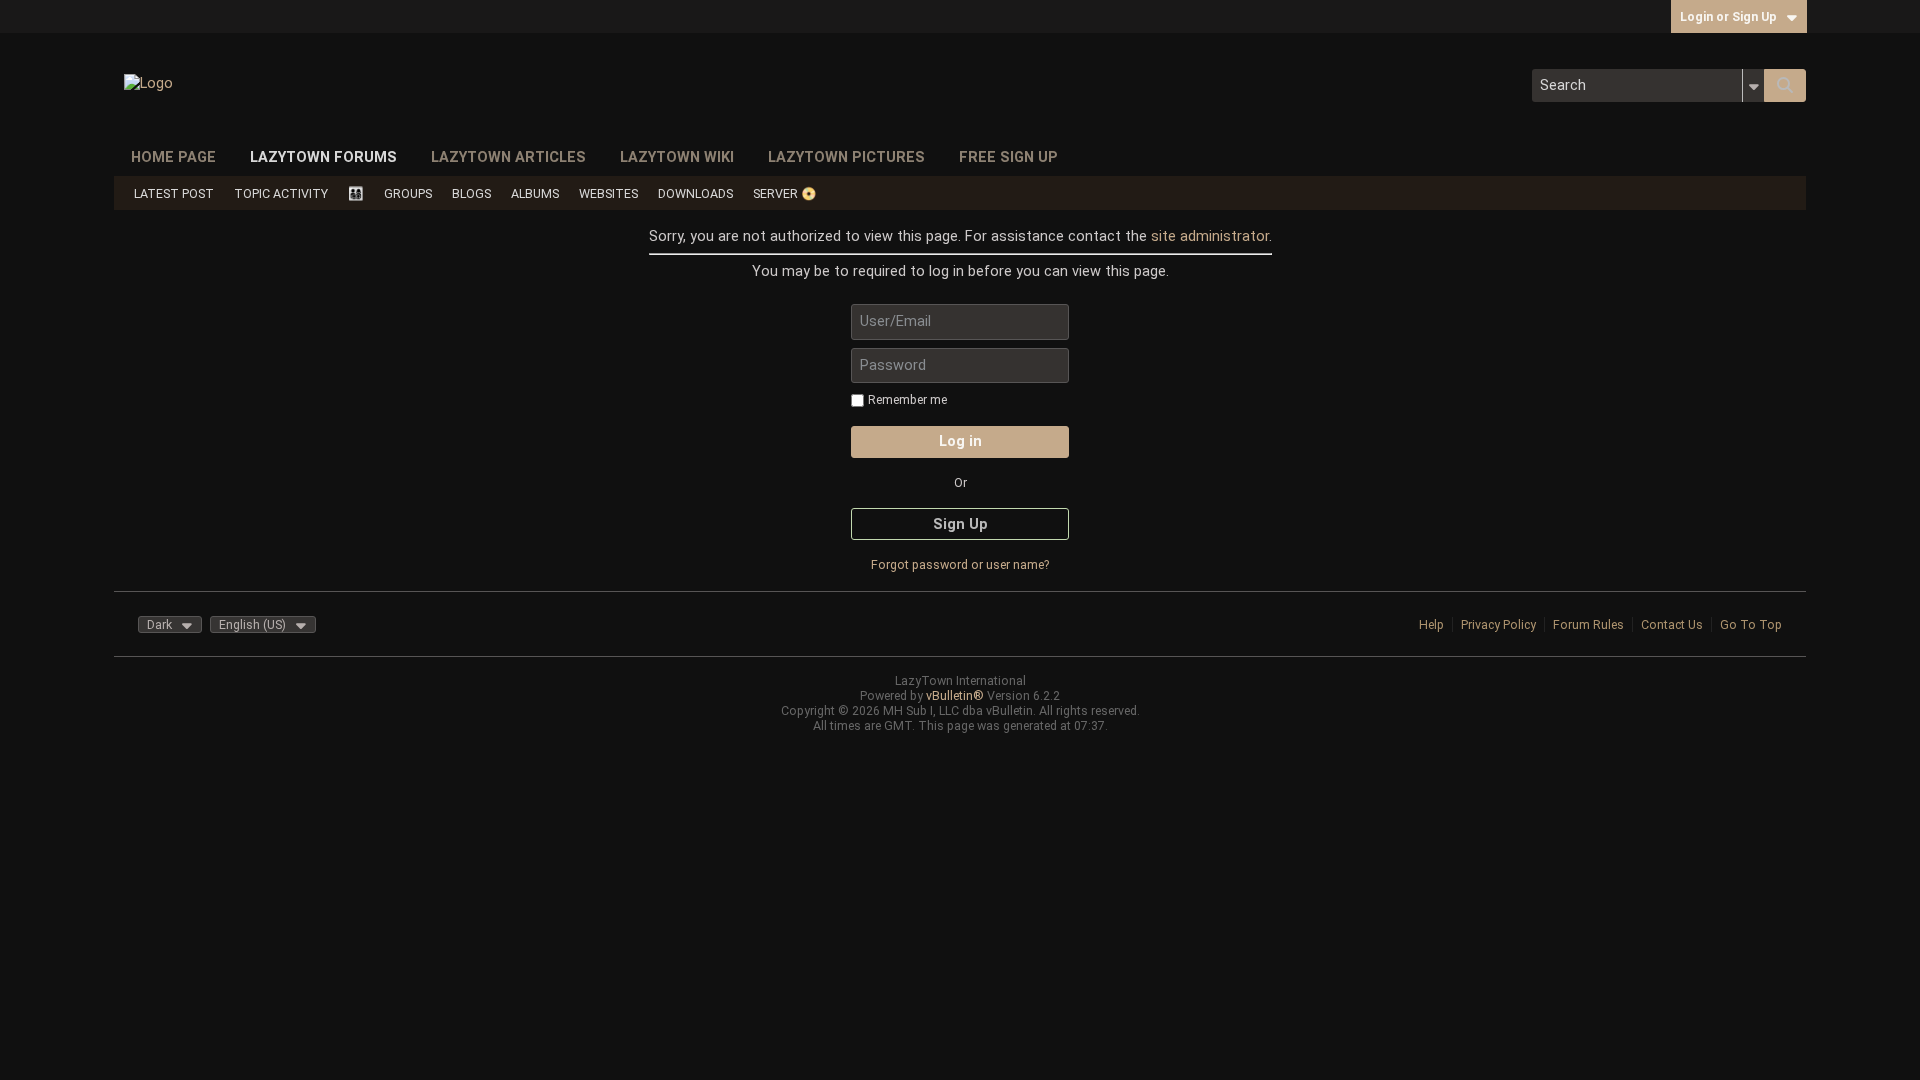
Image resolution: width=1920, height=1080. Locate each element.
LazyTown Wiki (677, 157)
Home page (173, 157)
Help (1431, 624)
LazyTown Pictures (846, 157)
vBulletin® (955, 695)
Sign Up (960, 524)
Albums (535, 193)
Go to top (1751, 624)
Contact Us (1672, 624)
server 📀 (785, 193)
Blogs (471, 193)
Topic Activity (281, 193)
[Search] (1785, 85)
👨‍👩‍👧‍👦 (356, 193)
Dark (159, 624)
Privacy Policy (1498, 624)
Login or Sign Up (1728, 16)
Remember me (907, 399)
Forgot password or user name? (960, 564)
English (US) (252, 624)
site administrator (1210, 236)
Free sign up (1008, 157)
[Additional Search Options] (1753, 85)
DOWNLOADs (695, 193)
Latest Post (174, 193)
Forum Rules (1588, 624)
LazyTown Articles (508, 157)
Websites (608, 193)
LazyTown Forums (323, 157)
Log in (960, 441)
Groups (408, 193)
